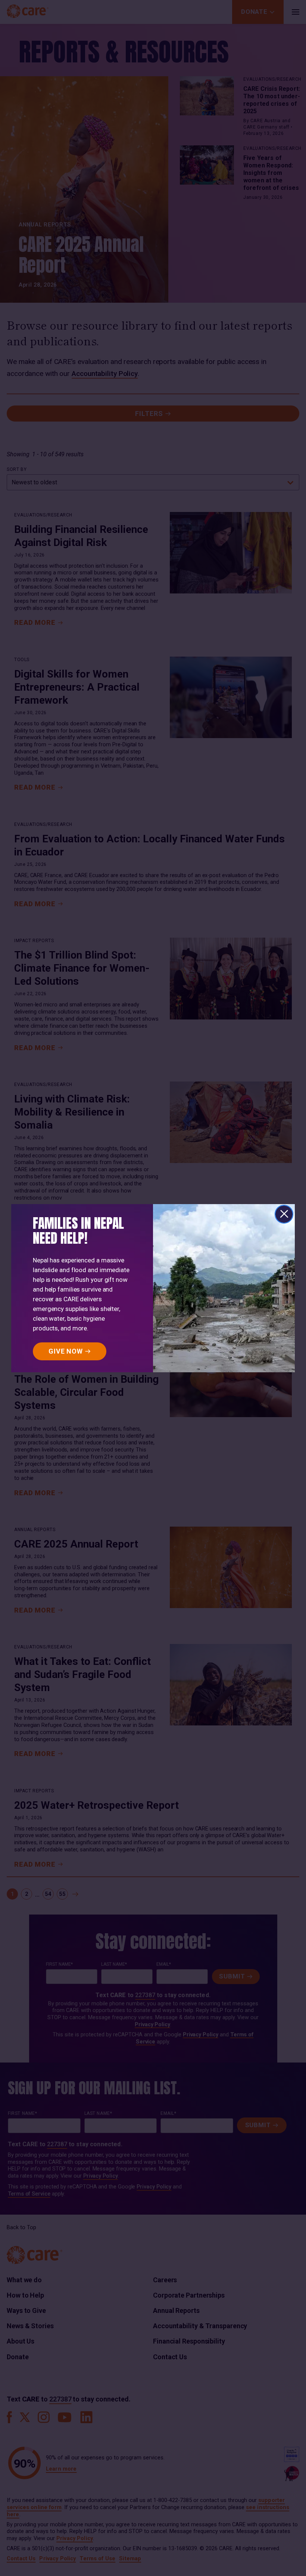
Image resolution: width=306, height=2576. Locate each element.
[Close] (284, 1214)
